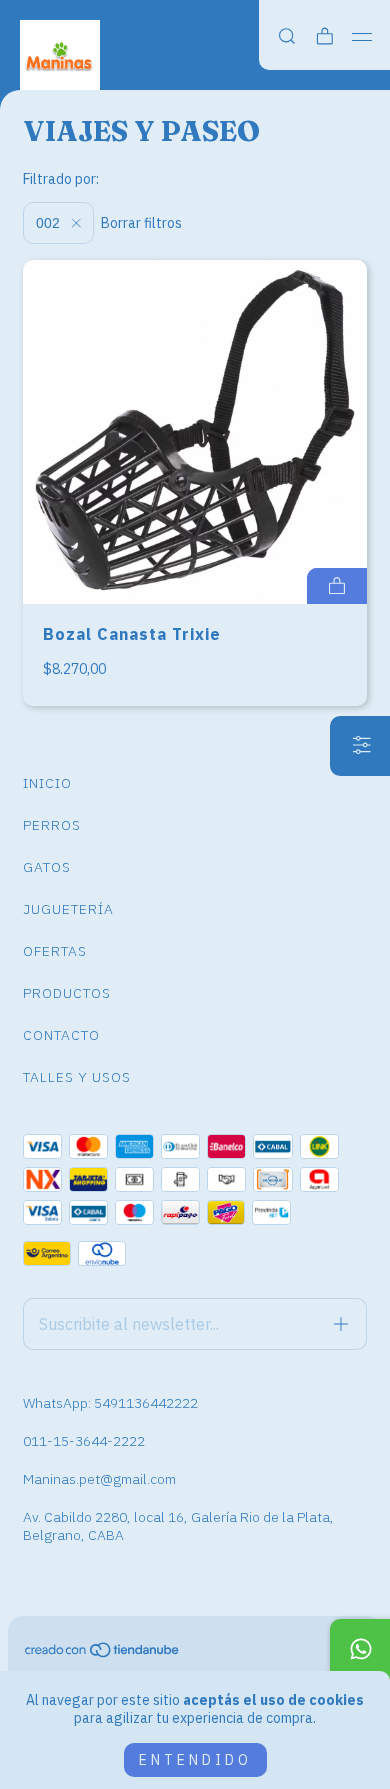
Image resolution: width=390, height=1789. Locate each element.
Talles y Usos (77, 1077)
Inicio (47, 783)
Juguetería (68, 909)
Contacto (61, 1035)
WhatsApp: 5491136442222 (110, 1403)
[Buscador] (287, 36)
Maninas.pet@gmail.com (99, 1479)
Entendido (195, 1760)
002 (50, 223)
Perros (52, 825)
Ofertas (55, 951)
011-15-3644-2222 (84, 1441)
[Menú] (362, 37)
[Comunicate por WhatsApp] (360, 1649)
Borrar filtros (141, 223)
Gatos (47, 867)
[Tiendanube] (103, 1654)
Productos (67, 993)
